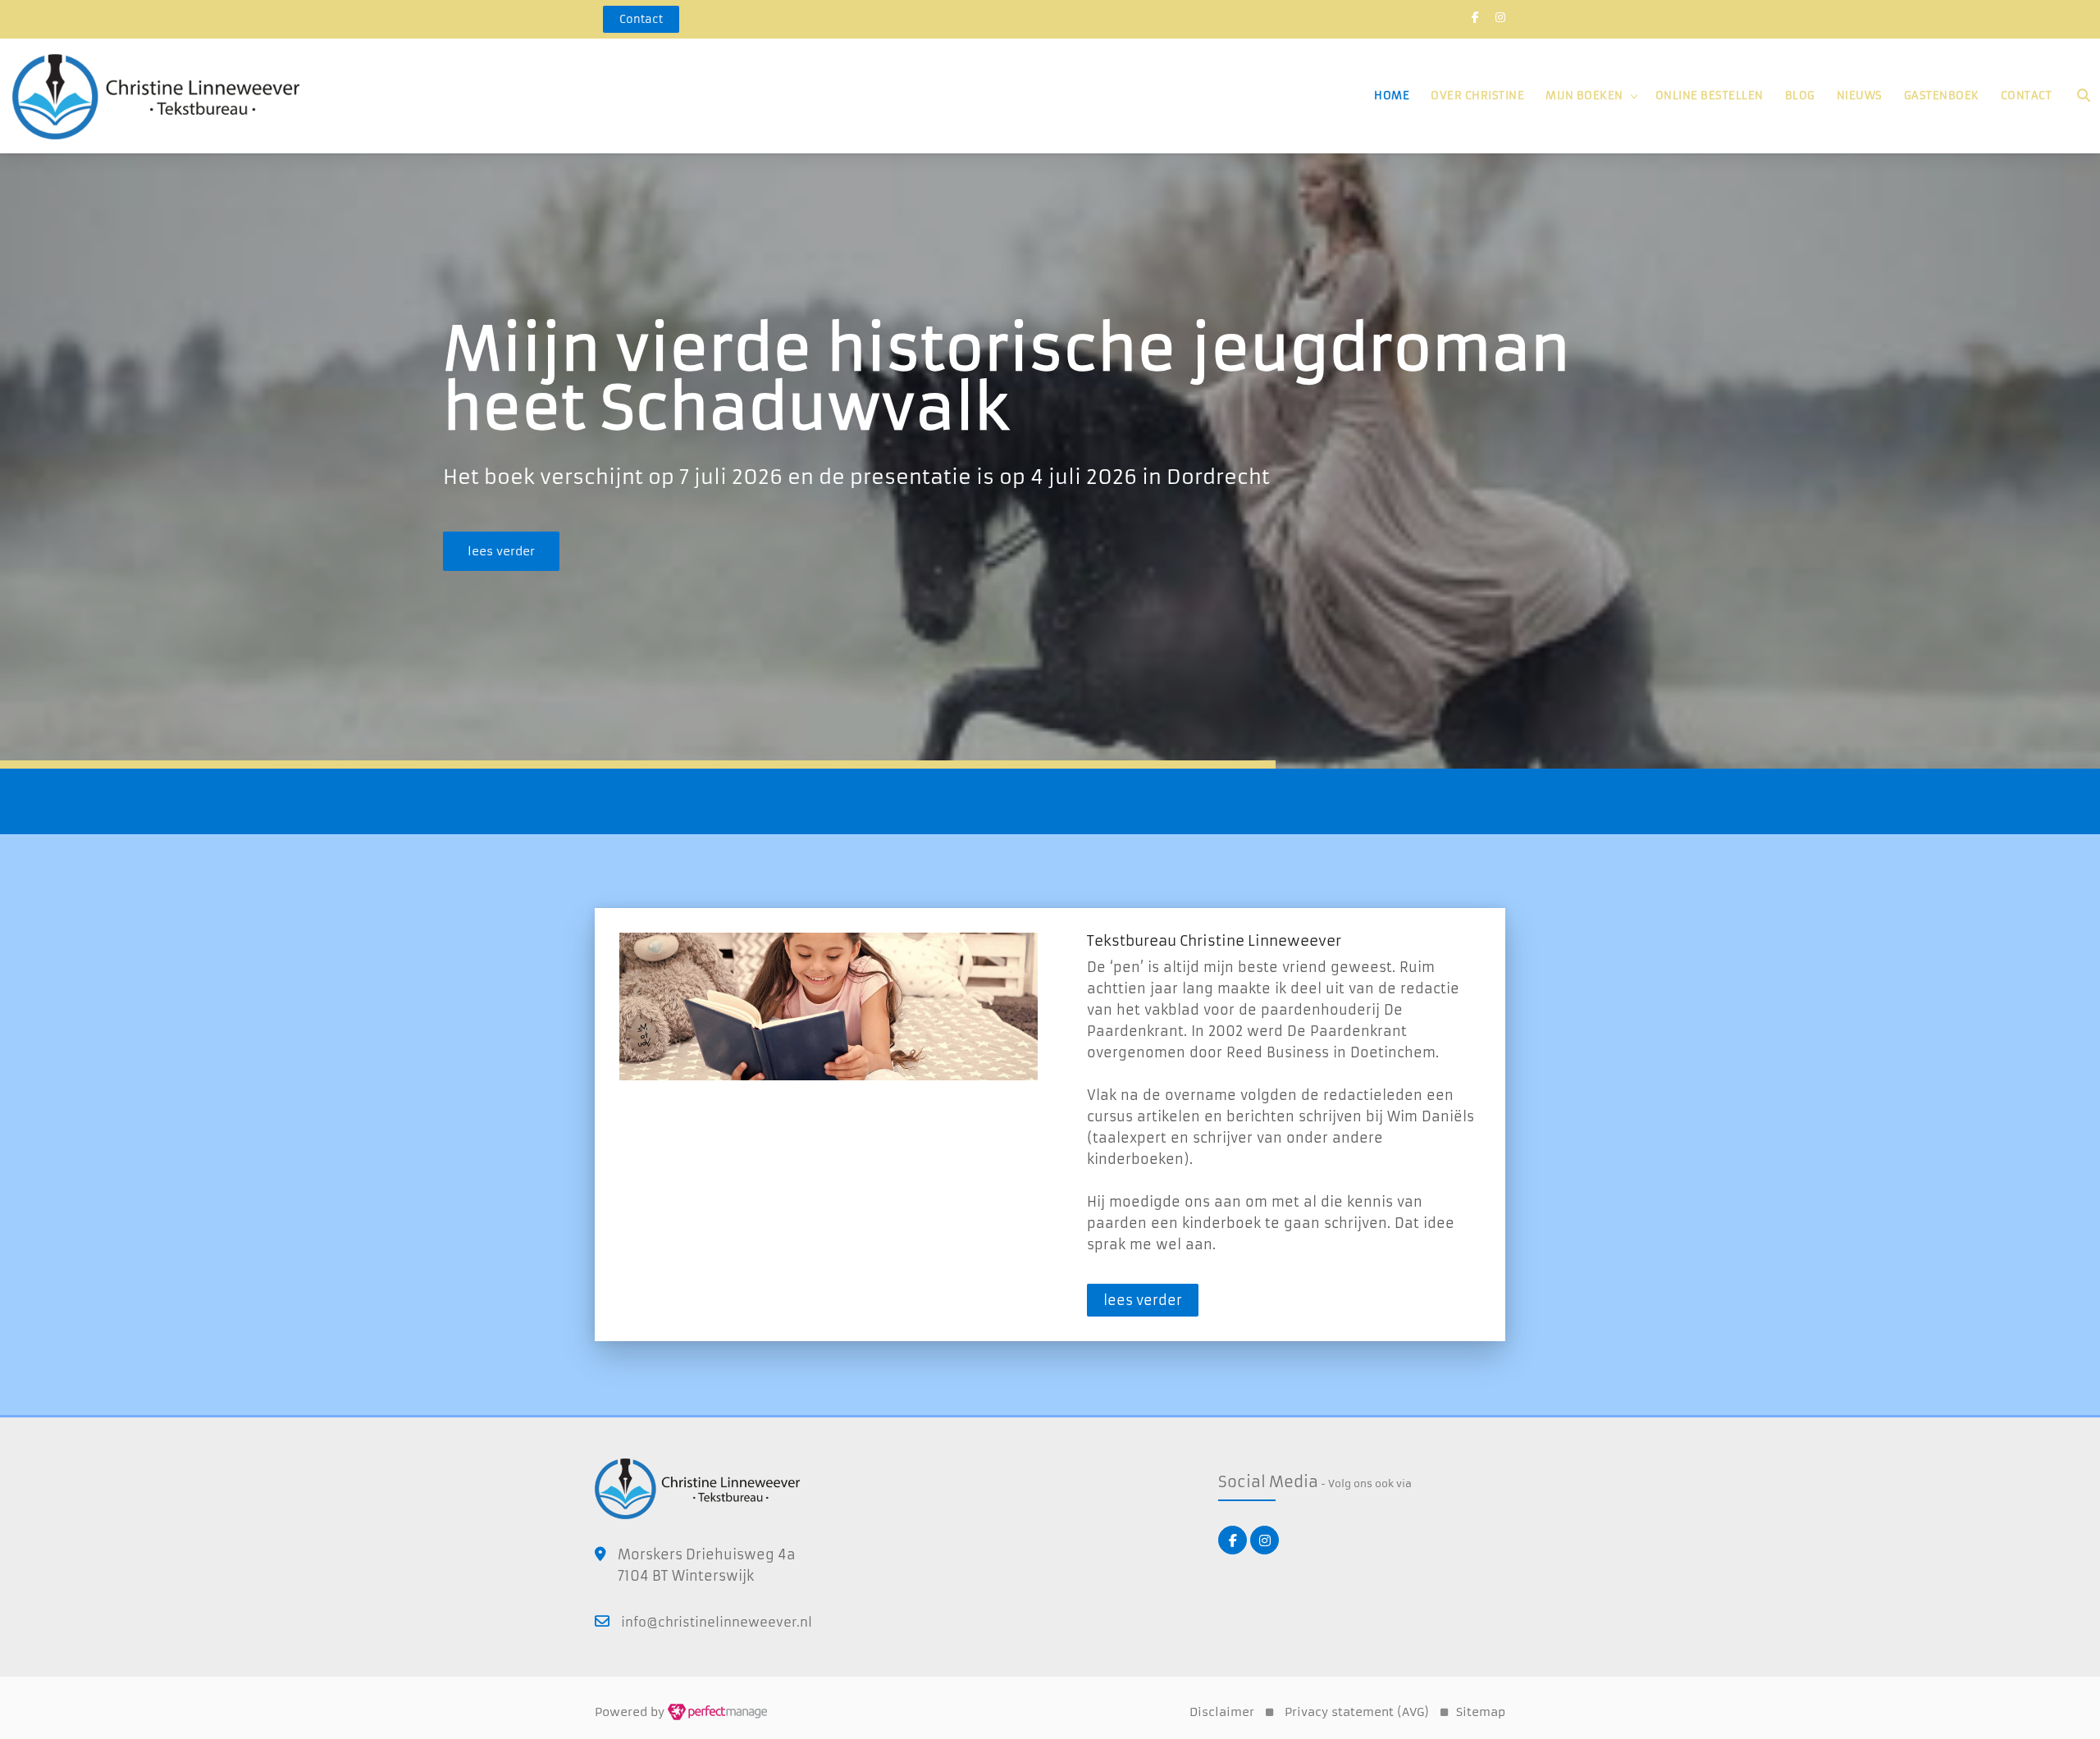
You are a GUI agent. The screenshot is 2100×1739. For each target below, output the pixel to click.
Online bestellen (1710, 96)
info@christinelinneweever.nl (717, 1622)
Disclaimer (1222, 1712)
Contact (2027, 96)
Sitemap (1481, 1712)
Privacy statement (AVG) (1357, 1712)
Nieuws (1860, 96)
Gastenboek (1942, 96)
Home (1392, 96)
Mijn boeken (1584, 96)
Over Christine (1477, 96)
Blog (1800, 96)
